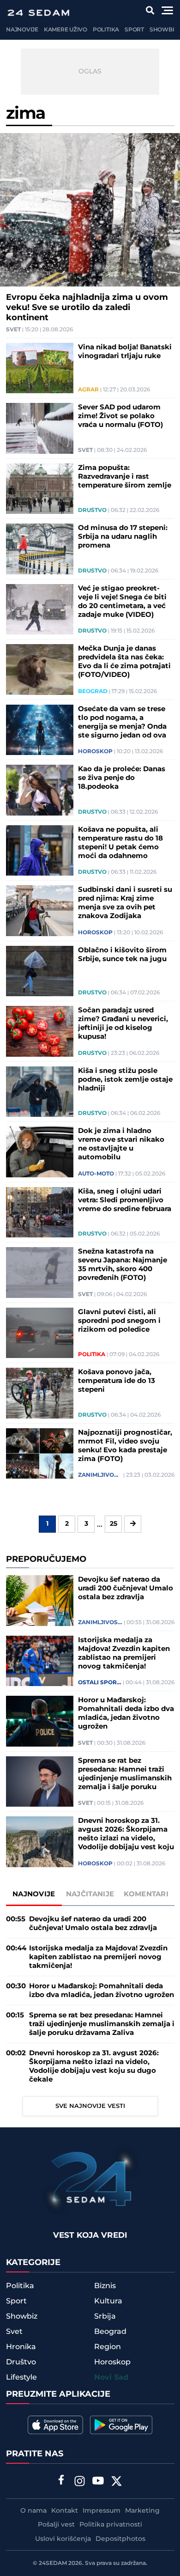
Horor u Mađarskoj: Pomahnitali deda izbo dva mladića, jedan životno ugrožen (126, 1713)
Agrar (88, 390)
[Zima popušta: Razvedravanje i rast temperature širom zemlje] (40, 489)
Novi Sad (111, 2378)
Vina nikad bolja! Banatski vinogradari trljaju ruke (125, 352)
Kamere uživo (66, 30)
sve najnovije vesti (90, 2106)
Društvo (92, 511)
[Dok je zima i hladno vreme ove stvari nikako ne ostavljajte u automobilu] (40, 1152)
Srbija (105, 2316)
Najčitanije (90, 1894)
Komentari (146, 1894)
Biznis (105, 2286)
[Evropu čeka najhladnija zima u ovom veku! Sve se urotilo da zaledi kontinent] (90, 210)
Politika (106, 30)
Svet (13, 330)
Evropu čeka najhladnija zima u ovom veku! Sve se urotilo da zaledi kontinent (87, 308)
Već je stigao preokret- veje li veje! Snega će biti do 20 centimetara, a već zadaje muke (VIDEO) (122, 602)
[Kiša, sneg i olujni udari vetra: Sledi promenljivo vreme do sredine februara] (40, 1212)
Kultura (108, 2301)
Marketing (142, 2511)
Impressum (102, 2511)
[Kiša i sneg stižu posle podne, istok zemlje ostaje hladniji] (40, 1092)
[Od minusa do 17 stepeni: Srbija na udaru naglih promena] (40, 549)
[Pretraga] (150, 10)
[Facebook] (61, 2481)
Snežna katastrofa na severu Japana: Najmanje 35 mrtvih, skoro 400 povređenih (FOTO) (123, 1265)
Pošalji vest (56, 2525)
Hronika (21, 2347)
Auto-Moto (96, 1174)
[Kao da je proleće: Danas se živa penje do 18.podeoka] (40, 790)
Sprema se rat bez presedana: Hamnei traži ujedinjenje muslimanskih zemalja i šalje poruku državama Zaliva (125, 1774)
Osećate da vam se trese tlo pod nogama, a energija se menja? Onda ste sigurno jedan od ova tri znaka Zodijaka (122, 722)
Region (108, 2347)
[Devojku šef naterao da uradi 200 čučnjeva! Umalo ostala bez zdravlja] (40, 1601)
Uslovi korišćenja (63, 2539)
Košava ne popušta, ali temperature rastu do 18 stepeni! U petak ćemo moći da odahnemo (120, 843)
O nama (33, 2511)
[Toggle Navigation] (167, 10)
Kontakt (65, 2511)
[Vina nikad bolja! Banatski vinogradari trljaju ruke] (40, 368)
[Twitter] (117, 2482)
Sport (134, 30)
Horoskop (95, 752)
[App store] (55, 2425)
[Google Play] (121, 2425)
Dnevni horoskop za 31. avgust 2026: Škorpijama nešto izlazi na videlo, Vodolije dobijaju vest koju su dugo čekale (126, 1834)
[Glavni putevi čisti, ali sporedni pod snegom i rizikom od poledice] (40, 1333)
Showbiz (164, 30)
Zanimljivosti (100, 1475)
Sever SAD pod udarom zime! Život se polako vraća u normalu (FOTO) (120, 416)
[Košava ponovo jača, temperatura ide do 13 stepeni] (40, 1393)
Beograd (93, 692)
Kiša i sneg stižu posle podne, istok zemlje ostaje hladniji (125, 1080)
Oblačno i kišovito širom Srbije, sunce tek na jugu (122, 955)
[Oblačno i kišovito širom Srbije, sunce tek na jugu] (40, 971)
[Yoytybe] (98, 2482)
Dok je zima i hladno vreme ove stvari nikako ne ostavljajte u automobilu (121, 1144)
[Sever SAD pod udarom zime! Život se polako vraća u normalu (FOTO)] (40, 428)
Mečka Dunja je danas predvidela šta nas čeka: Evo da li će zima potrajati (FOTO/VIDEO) (124, 662)
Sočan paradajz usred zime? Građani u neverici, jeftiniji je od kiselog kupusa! (123, 1023)
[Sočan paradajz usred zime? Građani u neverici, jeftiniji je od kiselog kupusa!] (40, 1031)
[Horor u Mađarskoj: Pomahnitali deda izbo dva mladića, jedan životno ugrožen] (40, 1721)
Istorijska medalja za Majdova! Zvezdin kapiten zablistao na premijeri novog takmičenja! (124, 1653)
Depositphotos (120, 2539)
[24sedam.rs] (38, 13)
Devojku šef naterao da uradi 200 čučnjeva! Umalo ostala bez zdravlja (126, 1588)
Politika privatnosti (111, 2525)
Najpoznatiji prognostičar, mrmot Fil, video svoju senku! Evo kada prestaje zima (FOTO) (125, 1446)
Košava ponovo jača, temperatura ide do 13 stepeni (117, 1381)
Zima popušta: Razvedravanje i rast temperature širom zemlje (125, 477)
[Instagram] (80, 2482)
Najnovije (22, 30)
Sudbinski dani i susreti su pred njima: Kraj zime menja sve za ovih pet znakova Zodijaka (125, 903)
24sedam (53, 2563)
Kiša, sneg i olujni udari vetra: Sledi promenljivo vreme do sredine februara (125, 1200)
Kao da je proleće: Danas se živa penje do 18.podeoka (122, 778)
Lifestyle (21, 2377)
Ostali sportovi (100, 1683)
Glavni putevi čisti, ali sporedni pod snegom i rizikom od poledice (119, 1321)
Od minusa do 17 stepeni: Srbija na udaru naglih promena (123, 537)
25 (114, 1524)
